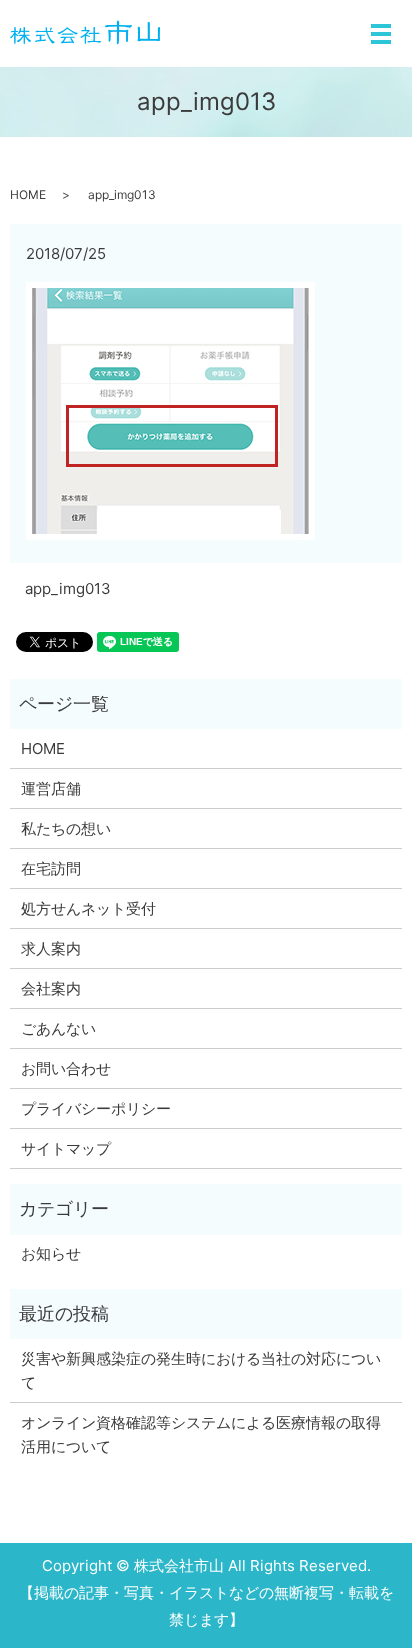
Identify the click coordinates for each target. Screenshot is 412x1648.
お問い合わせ (66, 1068)
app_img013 (68, 588)
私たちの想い (66, 828)
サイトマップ (66, 1148)
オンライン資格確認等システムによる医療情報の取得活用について (201, 1434)
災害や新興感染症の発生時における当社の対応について (201, 1370)
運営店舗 (51, 788)
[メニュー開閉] (381, 34)
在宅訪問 (51, 868)
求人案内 (51, 948)
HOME (28, 194)
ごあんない (58, 1028)
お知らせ (51, 1253)
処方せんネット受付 (88, 908)
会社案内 (51, 988)
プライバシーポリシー (96, 1108)
